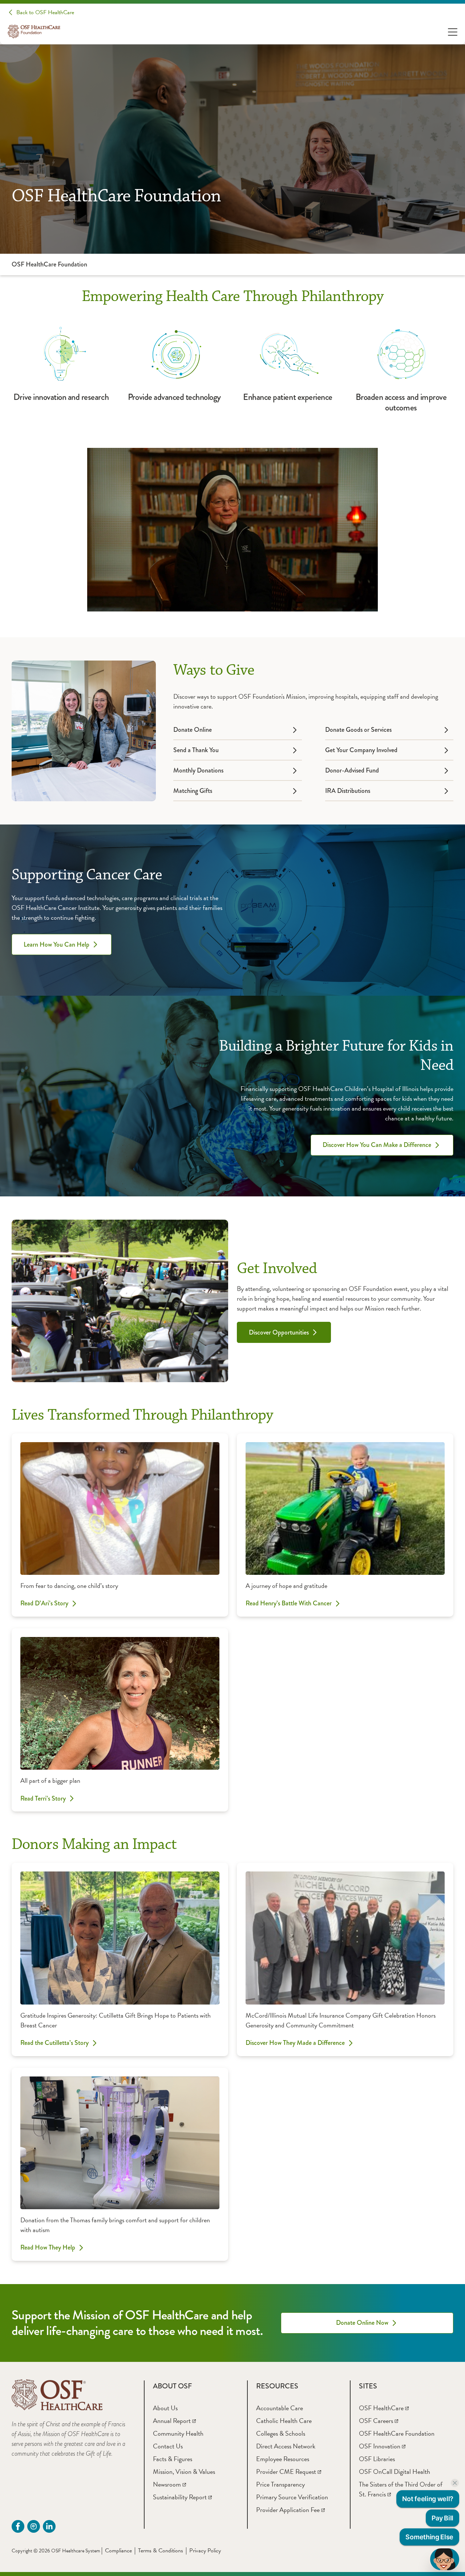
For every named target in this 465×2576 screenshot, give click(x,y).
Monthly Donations (198, 770)
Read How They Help (48, 2248)
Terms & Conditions (161, 2551)
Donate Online (193, 730)
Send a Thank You (196, 750)
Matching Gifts (193, 791)
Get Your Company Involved (361, 750)
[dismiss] (455, 2483)
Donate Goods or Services (358, 730)
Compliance (118, 2551)
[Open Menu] (453, 31)
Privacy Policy (205, 2551)
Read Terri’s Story (43, 1798)
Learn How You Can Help (56, 944)
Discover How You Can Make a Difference (377, 1145)
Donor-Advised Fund (352, 770)
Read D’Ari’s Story (44, 1604)
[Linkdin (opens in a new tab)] (49, 2526)
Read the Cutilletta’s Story (54, 2043)
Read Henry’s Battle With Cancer (289, 1604)
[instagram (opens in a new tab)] (34, 2526)
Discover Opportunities (279, 1332)
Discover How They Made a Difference (295, 2043)
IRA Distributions (348, 791)
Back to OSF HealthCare (45, 12)
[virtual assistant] (445, 2559)
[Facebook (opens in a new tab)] (18, 2526)
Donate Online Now (362, 2323)
